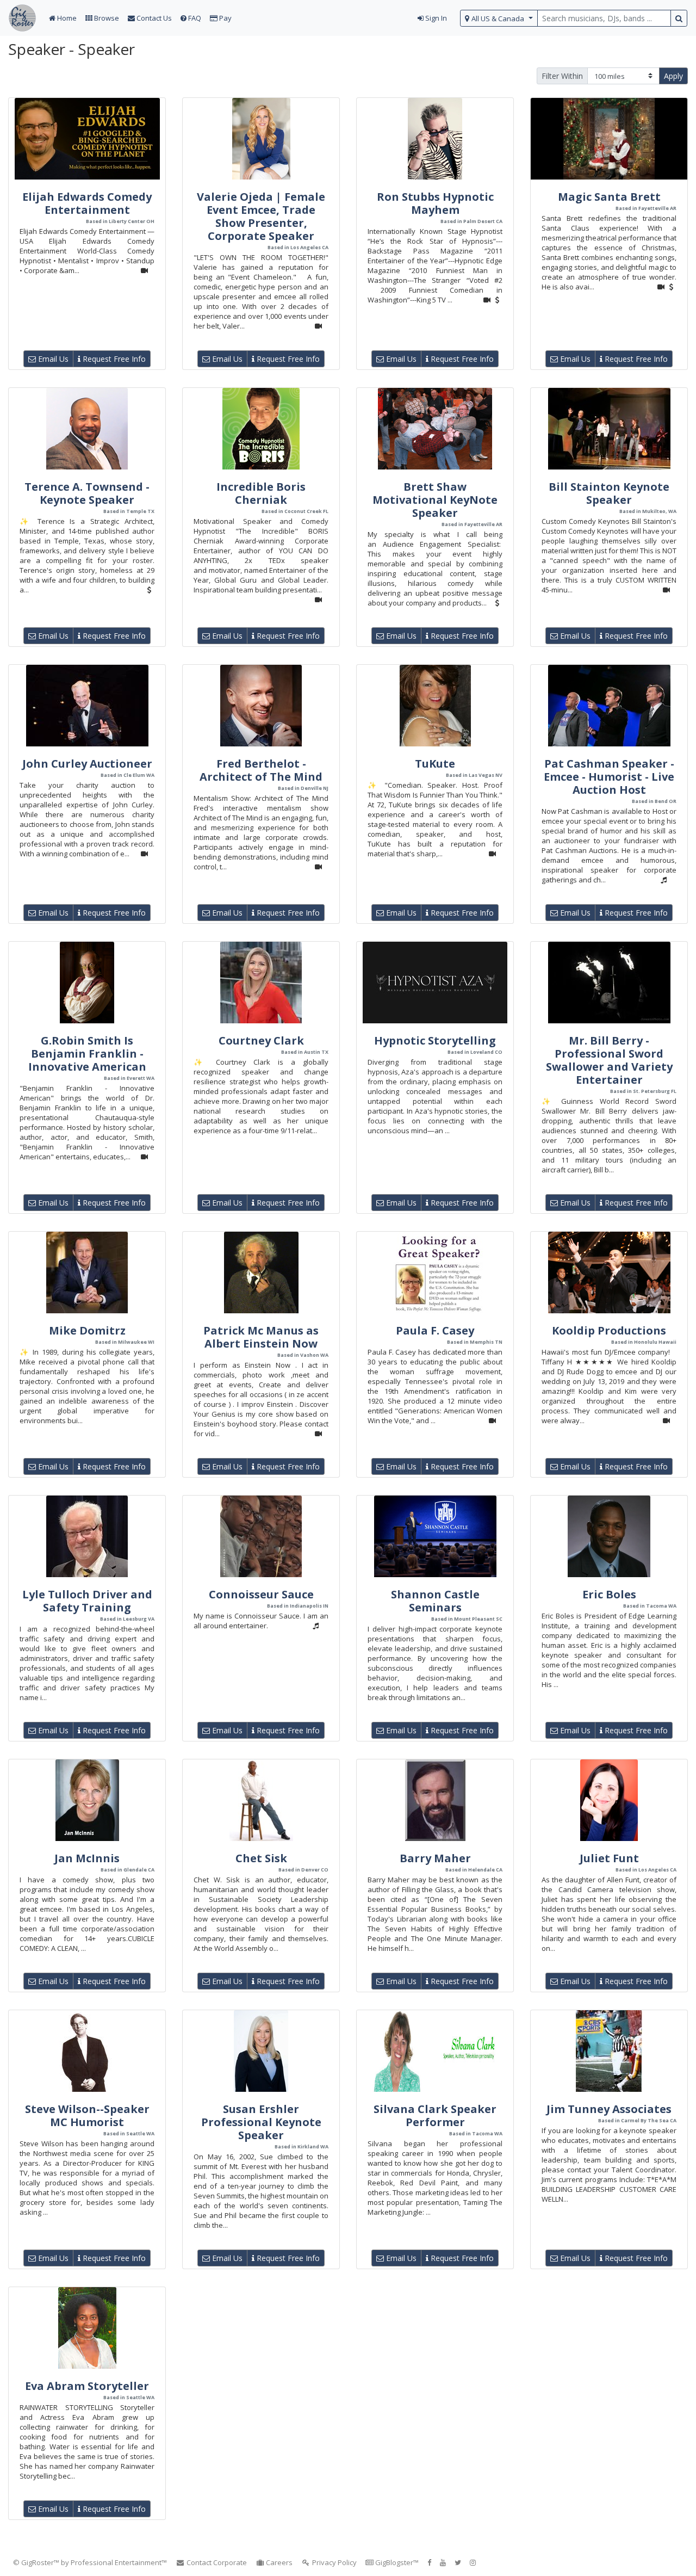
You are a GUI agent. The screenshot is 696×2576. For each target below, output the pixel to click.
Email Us (52, 359)
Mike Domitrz (87, 1330)
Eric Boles (609, 1594)
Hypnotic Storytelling (435, 1040)
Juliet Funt (609, 1858)
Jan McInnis (87, 1858)
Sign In (435, 18)
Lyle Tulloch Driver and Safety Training (87, 1601)
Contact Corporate (216, 2562)
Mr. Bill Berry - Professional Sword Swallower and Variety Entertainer (609, 1060)
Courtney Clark (261, 1040)
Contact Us (153, 18)
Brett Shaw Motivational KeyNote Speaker (435, 500)
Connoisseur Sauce (261, 1594)
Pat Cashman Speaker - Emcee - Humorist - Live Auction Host (609, 777)
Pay (225, 18)
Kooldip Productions (609, 1330)
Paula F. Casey (435, 1330)
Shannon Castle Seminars (435, 1601)
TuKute (435, 764)
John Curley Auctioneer (87, 764)
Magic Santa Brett (609, 197)
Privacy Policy (334, 2562)
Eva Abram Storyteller (87, 2386)
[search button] (679, 18)
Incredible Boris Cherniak (261, 493)
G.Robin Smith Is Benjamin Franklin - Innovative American (87, 1054)
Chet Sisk (261, 1858)
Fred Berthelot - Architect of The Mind (261, 770)
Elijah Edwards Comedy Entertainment (87, 203)
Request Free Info (113, 359)
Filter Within (562, 76)
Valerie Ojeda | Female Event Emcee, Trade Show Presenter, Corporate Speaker (261, 216)
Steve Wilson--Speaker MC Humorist (87, 2115)
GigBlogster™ (396, 2562)
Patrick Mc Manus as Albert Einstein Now (261, 1337)
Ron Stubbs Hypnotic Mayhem (435, 203)
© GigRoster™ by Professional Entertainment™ (90, 2562)
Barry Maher (435, 1858)
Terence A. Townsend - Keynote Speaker (87, 493)
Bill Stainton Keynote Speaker (609, 493)
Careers (278, 2562)
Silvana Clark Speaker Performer (435, 2115)
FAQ (194, 18)
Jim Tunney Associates (609, 2109)
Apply (673, 76)
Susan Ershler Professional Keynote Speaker (261, 2122)
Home (66, 18)
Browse (106, 18)
